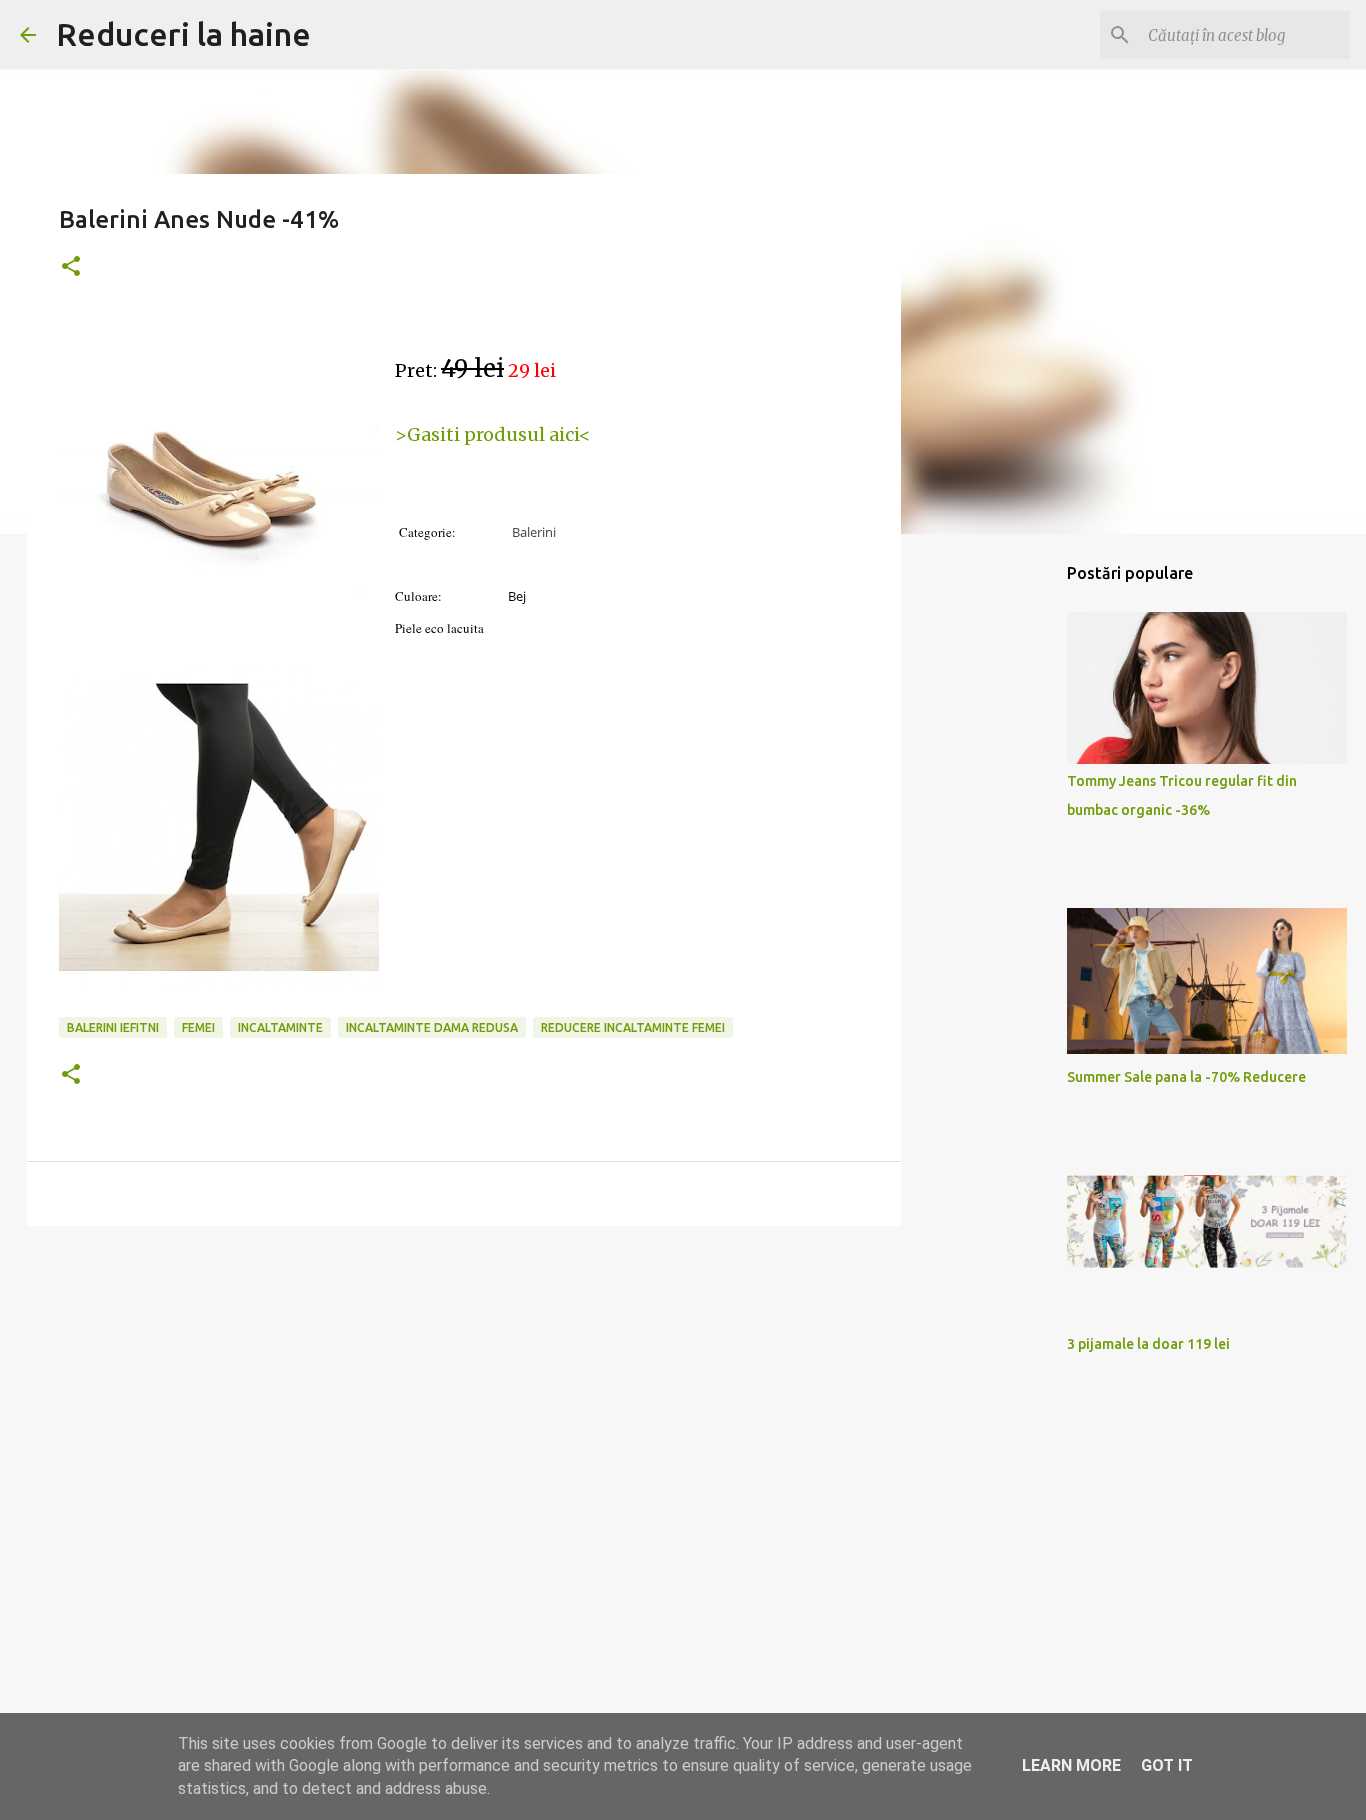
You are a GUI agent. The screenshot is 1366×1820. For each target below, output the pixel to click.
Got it (1167, 1765)
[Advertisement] (464, 1396)
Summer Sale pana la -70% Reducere (1186, 1077)
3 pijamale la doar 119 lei (1148, 1344)
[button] (71, 267)
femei (198, 1027)
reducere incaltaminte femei (633, 1027)
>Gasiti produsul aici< (493, 434)
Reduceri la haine (183, 34)
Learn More (1071, 1765)
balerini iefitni (113, 1027)
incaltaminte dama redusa (432, 1027)
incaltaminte (280, 1027)
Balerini (534, 532)
